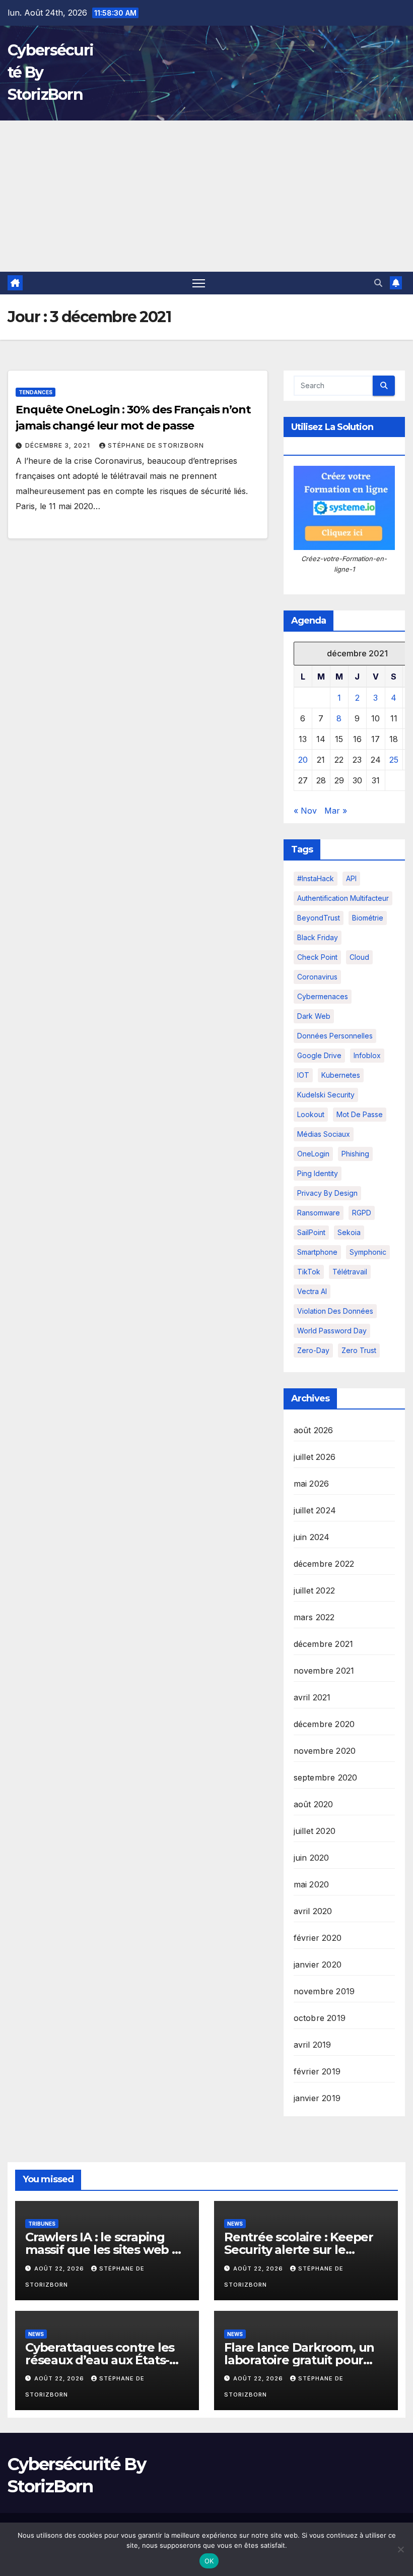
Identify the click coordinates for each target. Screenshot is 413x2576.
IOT (303, 1075)
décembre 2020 (324, 1724)
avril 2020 (313, 1911)
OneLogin (313, 1154)
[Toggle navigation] (199, 283)
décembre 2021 (324, 1644)
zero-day (313, 1350)
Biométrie (368, 918)
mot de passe (360, 1114)
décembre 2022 (324, 1564)
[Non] (400, 2549)
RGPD (362, 1213)
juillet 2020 (315, 1831)
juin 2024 (312, 1537)
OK (209, 2561)
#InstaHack (316, 878)
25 (394, 760)
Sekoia (349, 1232)
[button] (378, 283)
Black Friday (318, 937)
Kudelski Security (326, 1095)
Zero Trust (359, 1350)
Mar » (336, 811)
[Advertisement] (206, 196)
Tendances (36, 392)
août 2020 (314, 1804)
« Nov (305, 811)
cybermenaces (323, 996)
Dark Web (314, 1016)
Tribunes (42, 2224)
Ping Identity (318, 1173)
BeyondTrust (319, 918)
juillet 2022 (314, 1590)
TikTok (309, 1272)
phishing (355, 1154)
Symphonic (368, 1252)
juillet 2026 (315, 1457)
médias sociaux (324, 1134)
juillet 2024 (315, 1510)
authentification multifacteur (343, 898)
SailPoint (311, 1232)
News (235, 2224)
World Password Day (332, 1331)
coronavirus (317, 977)
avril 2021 (312, 1697)
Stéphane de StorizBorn (156, 445)
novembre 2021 (324, 1671)
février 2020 (318, 1938)
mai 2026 (312, 1484)
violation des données (335, 1311)
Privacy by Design (327, 1193)
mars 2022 (314, 1617)
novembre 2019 (324, 1991)
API (351, 878)
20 (303, 760)
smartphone (317, 1252)
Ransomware (319, 1213)
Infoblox (367, 1055)
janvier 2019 (317, 2098)
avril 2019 (313, 2045)
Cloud (359, 957)
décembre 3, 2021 (59, 445)
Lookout (311, 1114)
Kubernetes (341, 1075)
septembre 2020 (326, 1777)
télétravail (350, 1272)
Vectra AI (312, 1291)
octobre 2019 (320, 2018)
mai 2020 (312, 1884)
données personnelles (335, 1036)
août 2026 (314, 1430)
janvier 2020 (318, 1965)
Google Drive (319, 1055)
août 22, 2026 (60, 2268)
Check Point (317, 957)
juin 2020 (312, 1858)
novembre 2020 (325, 1751)
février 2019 (317, 2071)
